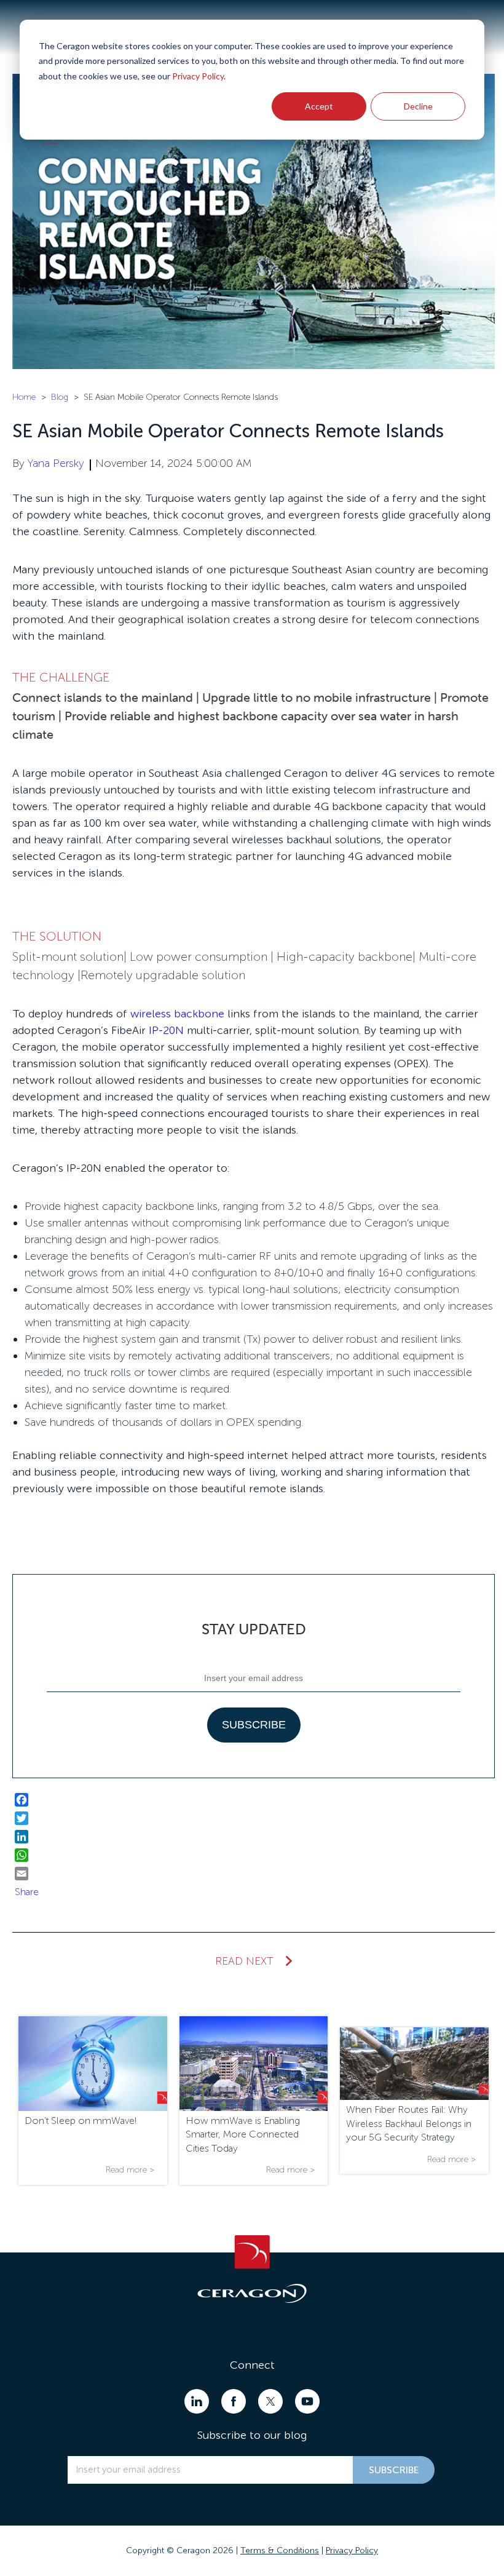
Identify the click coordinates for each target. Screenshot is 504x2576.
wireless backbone (177, 1014)
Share (27, 1892)
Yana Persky (56, 463)
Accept (319, 106)
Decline (418, 106)
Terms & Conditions (280, 2550)
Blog (60, 397)
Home (24, 397)
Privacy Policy (198, 76)
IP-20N (166, 1030)
